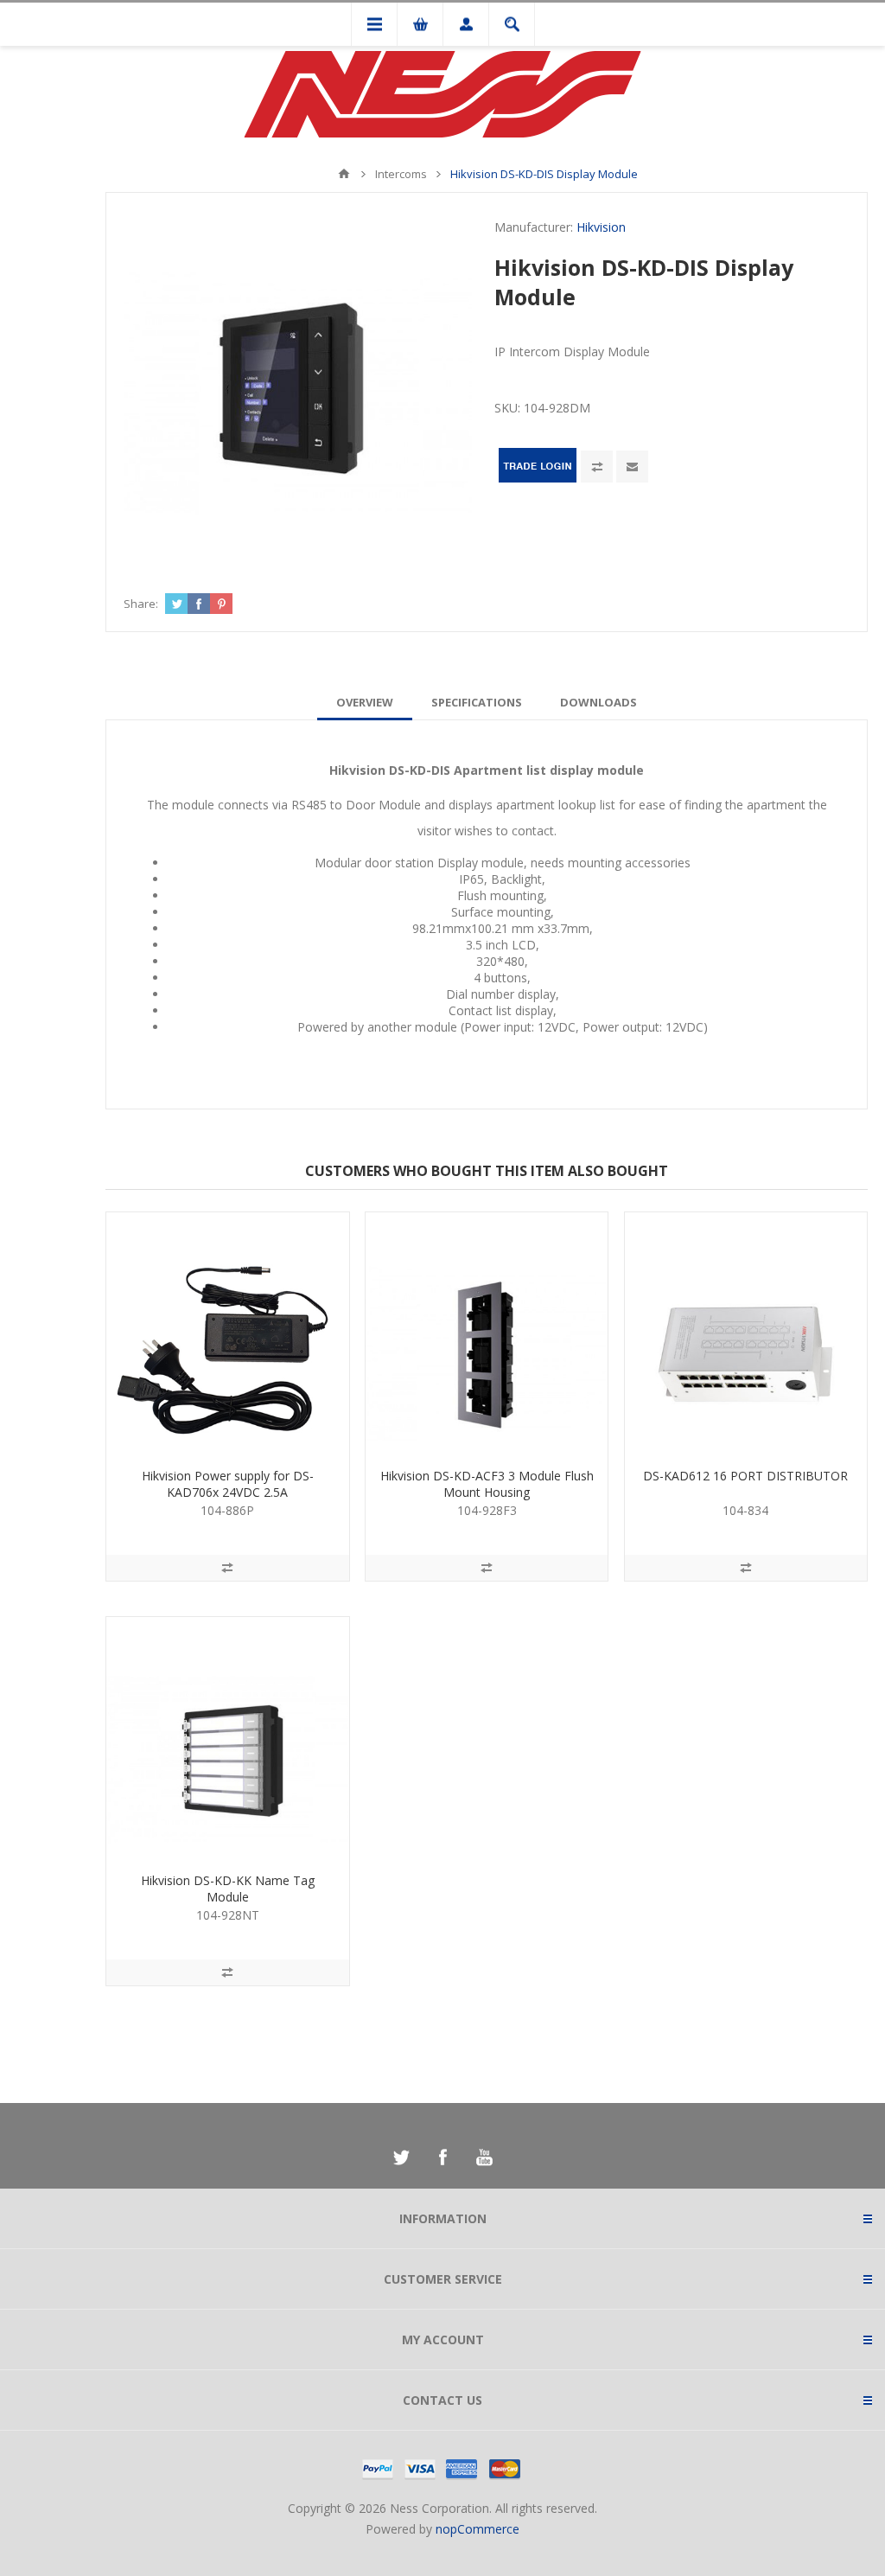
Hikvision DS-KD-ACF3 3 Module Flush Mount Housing (487, 1484)
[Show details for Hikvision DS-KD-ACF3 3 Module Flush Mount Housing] (487, 1333)
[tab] (365, 702)
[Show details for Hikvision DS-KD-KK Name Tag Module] (227, 1738)
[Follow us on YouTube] (484, 2157)
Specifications (477, 702)
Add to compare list (597, 467)
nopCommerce (478, 2529)
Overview (365, 702)
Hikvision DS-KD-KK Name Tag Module (228, 1889)
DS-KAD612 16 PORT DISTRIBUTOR (745, 1476)
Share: (141, 604)
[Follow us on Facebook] (442, 2157)
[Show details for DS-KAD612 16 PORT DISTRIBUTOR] (746, 1333)
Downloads (598, 702)
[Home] (344, 174)
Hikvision (601, 227)
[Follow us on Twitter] (401, 2157)
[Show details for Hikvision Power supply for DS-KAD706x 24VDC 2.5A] (227, 1333)
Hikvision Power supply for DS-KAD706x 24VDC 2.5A (228, 1484)
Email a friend (632, 467)
